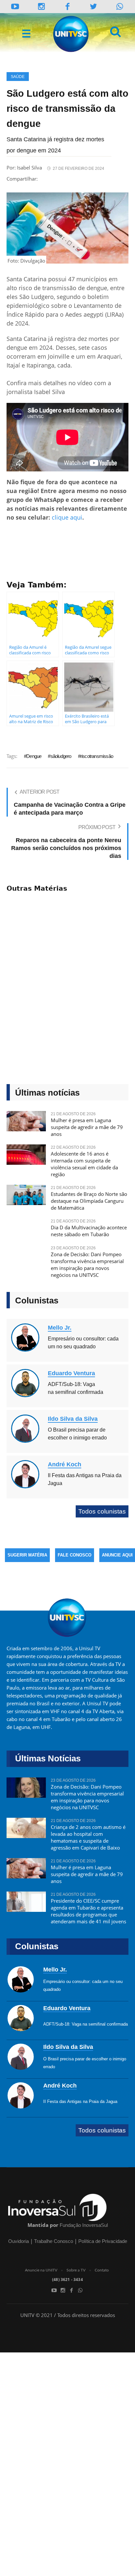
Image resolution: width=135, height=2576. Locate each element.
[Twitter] (94, 6)
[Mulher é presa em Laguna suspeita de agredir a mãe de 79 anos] (26, 1124)
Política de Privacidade (103, 2241)
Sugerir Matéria (27, 1555)
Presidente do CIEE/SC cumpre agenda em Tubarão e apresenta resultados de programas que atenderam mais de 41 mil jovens (88, 1911)
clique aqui (67, 517)
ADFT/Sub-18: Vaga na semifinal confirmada (86, 2024)
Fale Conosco (75, 1555)
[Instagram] (42, 6)
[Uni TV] (71, 34)
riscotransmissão (97, 756)
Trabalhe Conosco (54, 2241)
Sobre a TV (76, 2270)
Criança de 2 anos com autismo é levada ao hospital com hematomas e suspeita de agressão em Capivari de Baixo (88, 1837)
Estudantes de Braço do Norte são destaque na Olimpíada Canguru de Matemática (89, 1201)
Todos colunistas (102, 1511)
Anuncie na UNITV (41, 2270)
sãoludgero (61, 756)
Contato (102, 2270)
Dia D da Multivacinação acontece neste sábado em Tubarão (89, 1231)
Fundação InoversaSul (84, 2225)
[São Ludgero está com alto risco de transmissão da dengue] (67, 228)
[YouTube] (15, 6)
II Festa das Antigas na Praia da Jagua (80, 2101)
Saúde (18, 77)
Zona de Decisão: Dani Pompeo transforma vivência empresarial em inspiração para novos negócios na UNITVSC (87, 1265)
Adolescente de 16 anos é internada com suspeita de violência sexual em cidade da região (84, 1164)
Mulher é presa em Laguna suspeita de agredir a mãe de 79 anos (87, 1127)
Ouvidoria (19, 2241)
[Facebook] (71, 2290)
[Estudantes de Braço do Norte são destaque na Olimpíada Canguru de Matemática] (26, 1198)
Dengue (34, 756)
